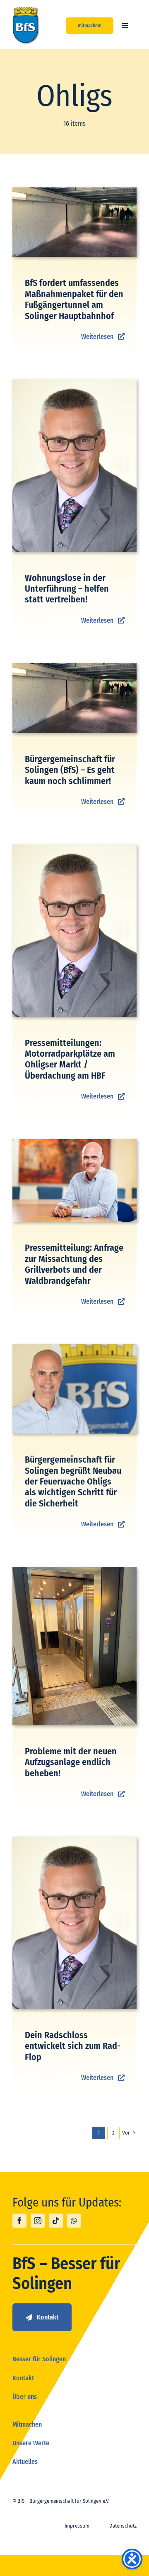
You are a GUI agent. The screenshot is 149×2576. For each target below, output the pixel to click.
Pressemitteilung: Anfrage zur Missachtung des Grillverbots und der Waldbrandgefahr (74, 1264)
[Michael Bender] (74, 383)
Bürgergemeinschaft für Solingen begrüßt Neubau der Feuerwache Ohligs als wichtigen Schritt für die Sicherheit (73, 1481)
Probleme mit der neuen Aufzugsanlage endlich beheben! (71, 1762)
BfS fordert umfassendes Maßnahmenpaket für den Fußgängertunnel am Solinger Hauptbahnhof (74, 299)
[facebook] (19, 2221)
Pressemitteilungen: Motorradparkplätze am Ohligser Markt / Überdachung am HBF (70, 1059)
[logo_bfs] (26, 10)
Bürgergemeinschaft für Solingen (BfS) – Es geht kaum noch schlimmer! (70, 770)
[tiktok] (56, 2221)
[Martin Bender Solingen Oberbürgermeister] (74, 1142)
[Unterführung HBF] (74, 191)
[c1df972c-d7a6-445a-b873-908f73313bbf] (74, 1347)
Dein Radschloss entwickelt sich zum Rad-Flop (73, 2046)
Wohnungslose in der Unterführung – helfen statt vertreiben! (67, 589)
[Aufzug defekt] (74, 1570)
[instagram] (38, 2221)
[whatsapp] (74, 2221)
